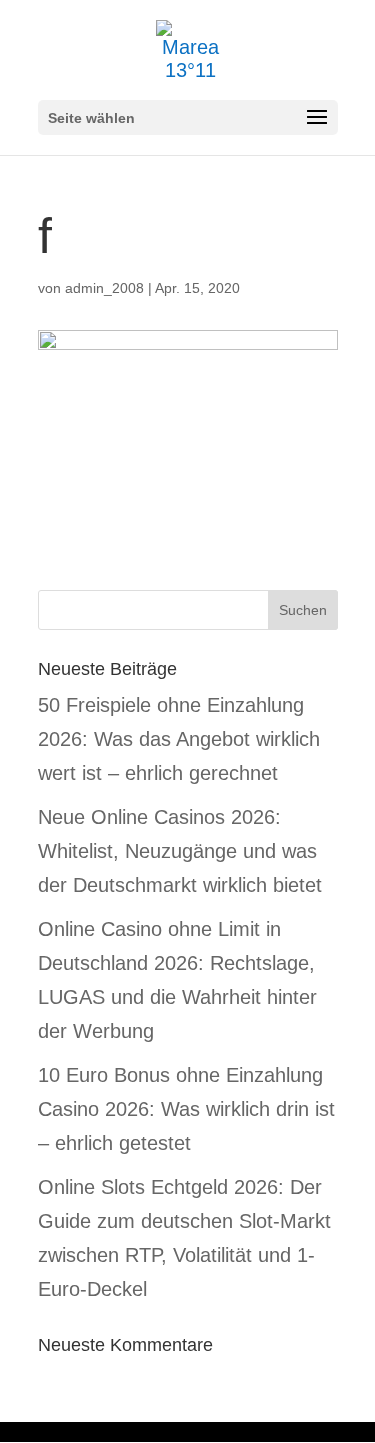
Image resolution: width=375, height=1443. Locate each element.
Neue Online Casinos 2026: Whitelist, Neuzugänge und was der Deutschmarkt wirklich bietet (180, 851)
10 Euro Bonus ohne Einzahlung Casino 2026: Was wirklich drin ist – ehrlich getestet (186, 1109)
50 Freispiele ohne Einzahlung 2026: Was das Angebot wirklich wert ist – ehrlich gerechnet (179, 739)
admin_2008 (104, 288)
